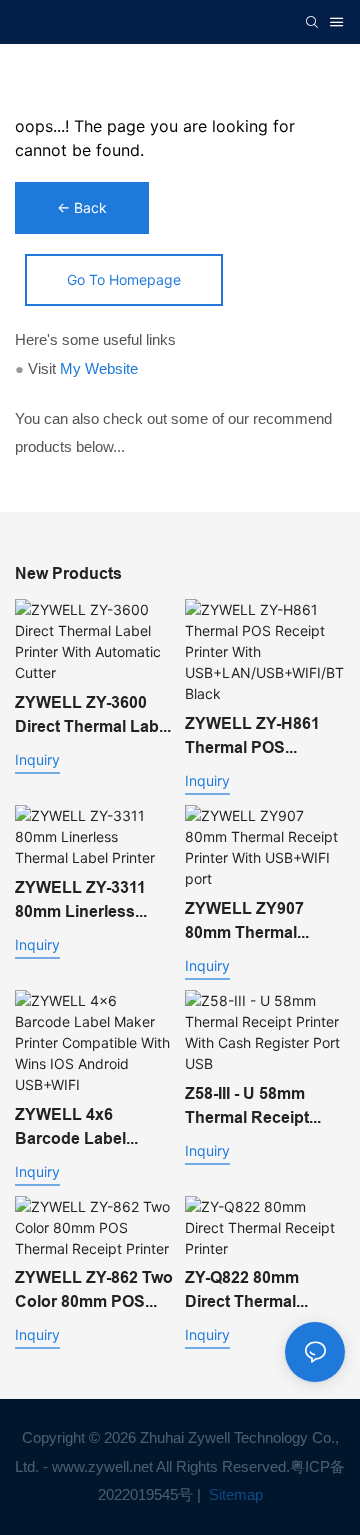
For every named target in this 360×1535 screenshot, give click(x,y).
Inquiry (37, 759)
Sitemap (234, 1494)
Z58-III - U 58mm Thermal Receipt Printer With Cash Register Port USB (254, 1107)
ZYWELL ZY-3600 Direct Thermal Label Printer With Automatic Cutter (93, 716)
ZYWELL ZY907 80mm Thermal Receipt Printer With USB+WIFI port (260, 922)
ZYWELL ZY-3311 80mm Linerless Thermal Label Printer (80, 901)
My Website (99, 368)
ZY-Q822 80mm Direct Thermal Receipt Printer (242, 1291)
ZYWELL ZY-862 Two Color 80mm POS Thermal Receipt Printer (94, 1291)
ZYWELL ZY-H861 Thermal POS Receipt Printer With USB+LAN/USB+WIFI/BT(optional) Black (264, 737)
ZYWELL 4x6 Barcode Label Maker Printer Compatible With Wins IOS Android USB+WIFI (82, 1128)
